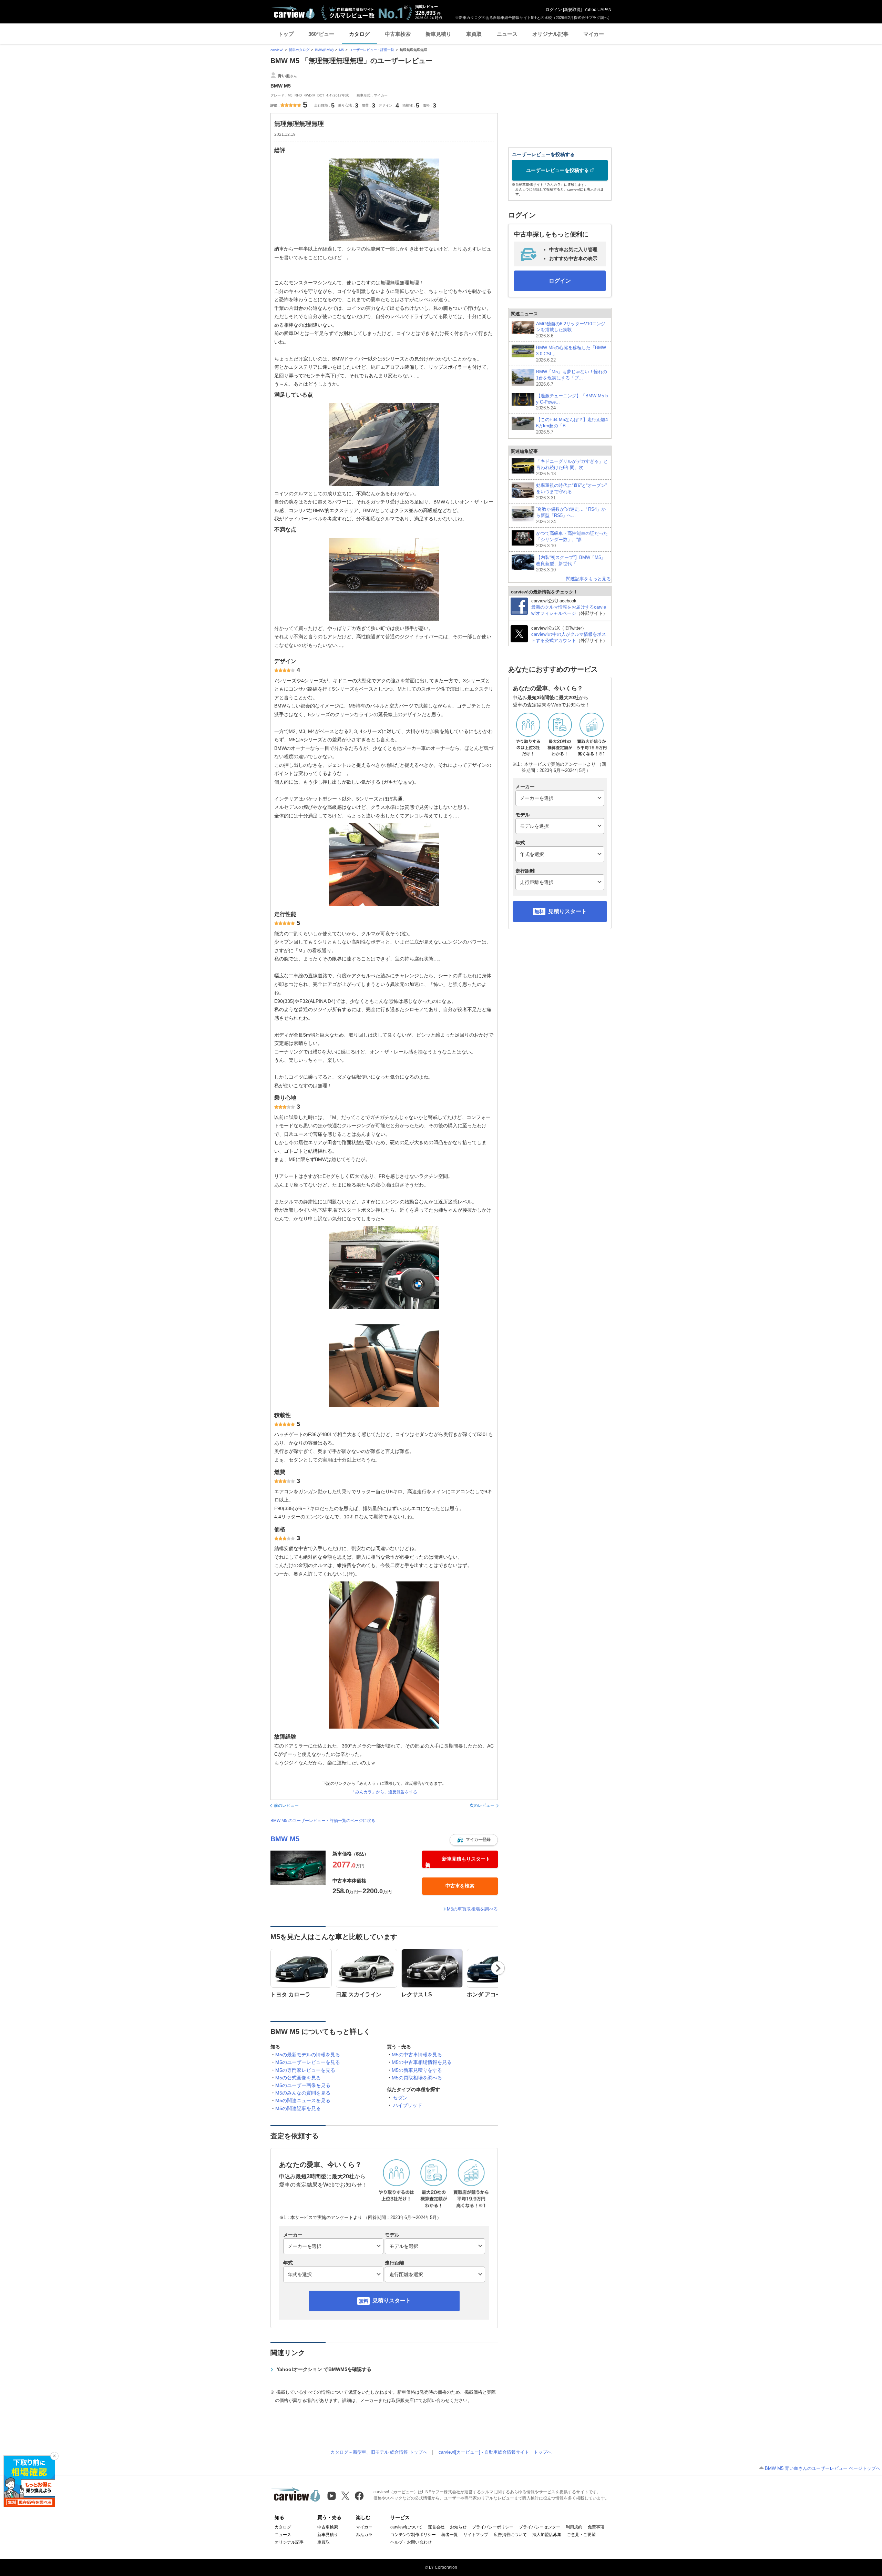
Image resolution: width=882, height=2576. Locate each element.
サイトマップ (476, 2535)
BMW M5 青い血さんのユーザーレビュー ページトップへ (823, 2468)
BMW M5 (285, 1839)
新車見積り (438, 34)
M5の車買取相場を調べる (472, 1909)
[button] (474, 1840)
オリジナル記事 (550, 34)
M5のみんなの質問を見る (303, 2093)
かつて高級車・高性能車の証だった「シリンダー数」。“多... (572, 539)
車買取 (474, 34)
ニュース (507, 34)
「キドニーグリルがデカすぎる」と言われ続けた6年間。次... (572, 467)
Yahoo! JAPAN (598, 10)
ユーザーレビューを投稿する (557, 170)
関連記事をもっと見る (588, 579)
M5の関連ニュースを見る (303, 2100)
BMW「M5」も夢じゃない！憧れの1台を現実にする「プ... (572, 378)
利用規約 (574, 2527)
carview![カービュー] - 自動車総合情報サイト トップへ (495, 2452)
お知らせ (458, 2527)
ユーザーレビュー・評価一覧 (372, 50)
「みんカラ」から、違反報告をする (384, 1792)
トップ (286, 34)
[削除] (54, 2456)
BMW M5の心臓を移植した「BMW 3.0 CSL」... (571, 354)
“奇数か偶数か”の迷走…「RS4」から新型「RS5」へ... (571, 515)
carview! (277, 50)
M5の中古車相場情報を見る (422, 2062)
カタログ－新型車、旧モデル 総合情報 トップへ (379, 2452)
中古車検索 (398, 34)
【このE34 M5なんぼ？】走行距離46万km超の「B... (572, 426)
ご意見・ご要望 (581, 2535)
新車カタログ (299, 50)
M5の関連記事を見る (298, 2108)
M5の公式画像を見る (298, 2078)
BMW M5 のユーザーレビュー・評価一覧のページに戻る (323, 1821)
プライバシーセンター (540, 2527)
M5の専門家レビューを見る (305, 2070)
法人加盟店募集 (547, 2535)
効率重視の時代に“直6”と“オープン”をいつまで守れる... (571, 492)
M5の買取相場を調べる (417, 2078)
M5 (341, 50)
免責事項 (596, 2527)
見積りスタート (392, 2300)
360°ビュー (321, 34)
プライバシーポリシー (493, 2527)
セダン (400, 2098)
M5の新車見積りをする (417, 2070)
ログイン (554, 10)
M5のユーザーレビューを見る (308, 2062)
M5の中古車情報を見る (417, 2055)
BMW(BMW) (324, 50)
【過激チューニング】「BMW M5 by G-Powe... (572, 402)
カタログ (359, 34)
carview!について (406, 2527)
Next (498, 1968)
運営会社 (436, 2527)
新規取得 (572, 10)
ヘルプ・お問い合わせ (411, 2542)
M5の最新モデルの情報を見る (308, 2055)
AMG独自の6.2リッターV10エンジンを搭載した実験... (571, 330)
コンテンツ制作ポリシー (413, 2535)
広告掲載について (510, 2535)
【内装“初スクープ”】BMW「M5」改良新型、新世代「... (571, 564)
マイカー (594, 34)
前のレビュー (286, 1805)
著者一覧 (450, 2535)
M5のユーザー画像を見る (303, 2085)
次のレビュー (482, 1805)
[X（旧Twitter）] (345, 2496)
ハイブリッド (408, 2105)
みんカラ (364, 2535)
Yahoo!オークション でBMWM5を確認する (324, 2369)
